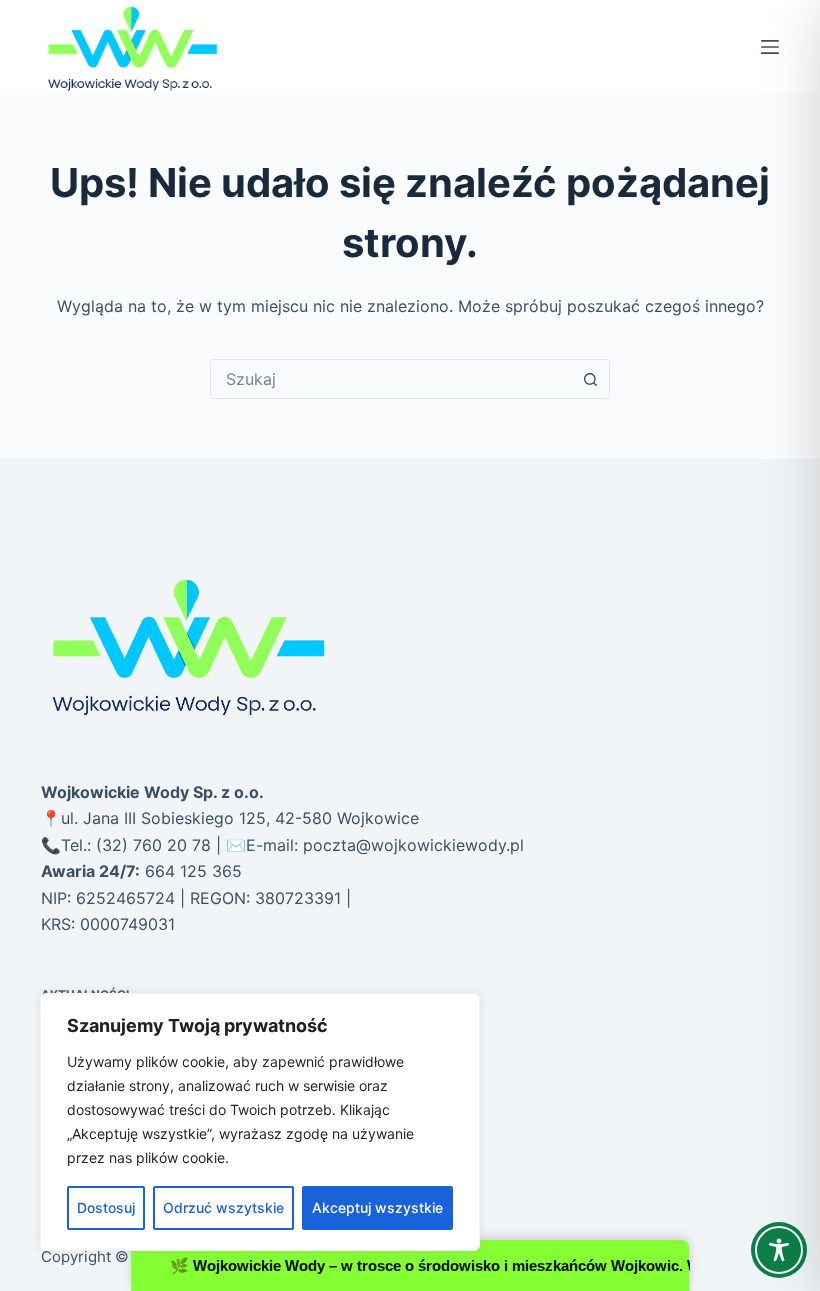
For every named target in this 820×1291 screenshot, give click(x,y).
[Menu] (770, 47)
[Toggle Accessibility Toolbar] (779, 1250)
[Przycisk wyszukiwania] (590, 379)
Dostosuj (106, 1207)
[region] (260, 1122)
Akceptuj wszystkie (377, 1207)
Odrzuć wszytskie (223, 1207)
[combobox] (391, 379)
